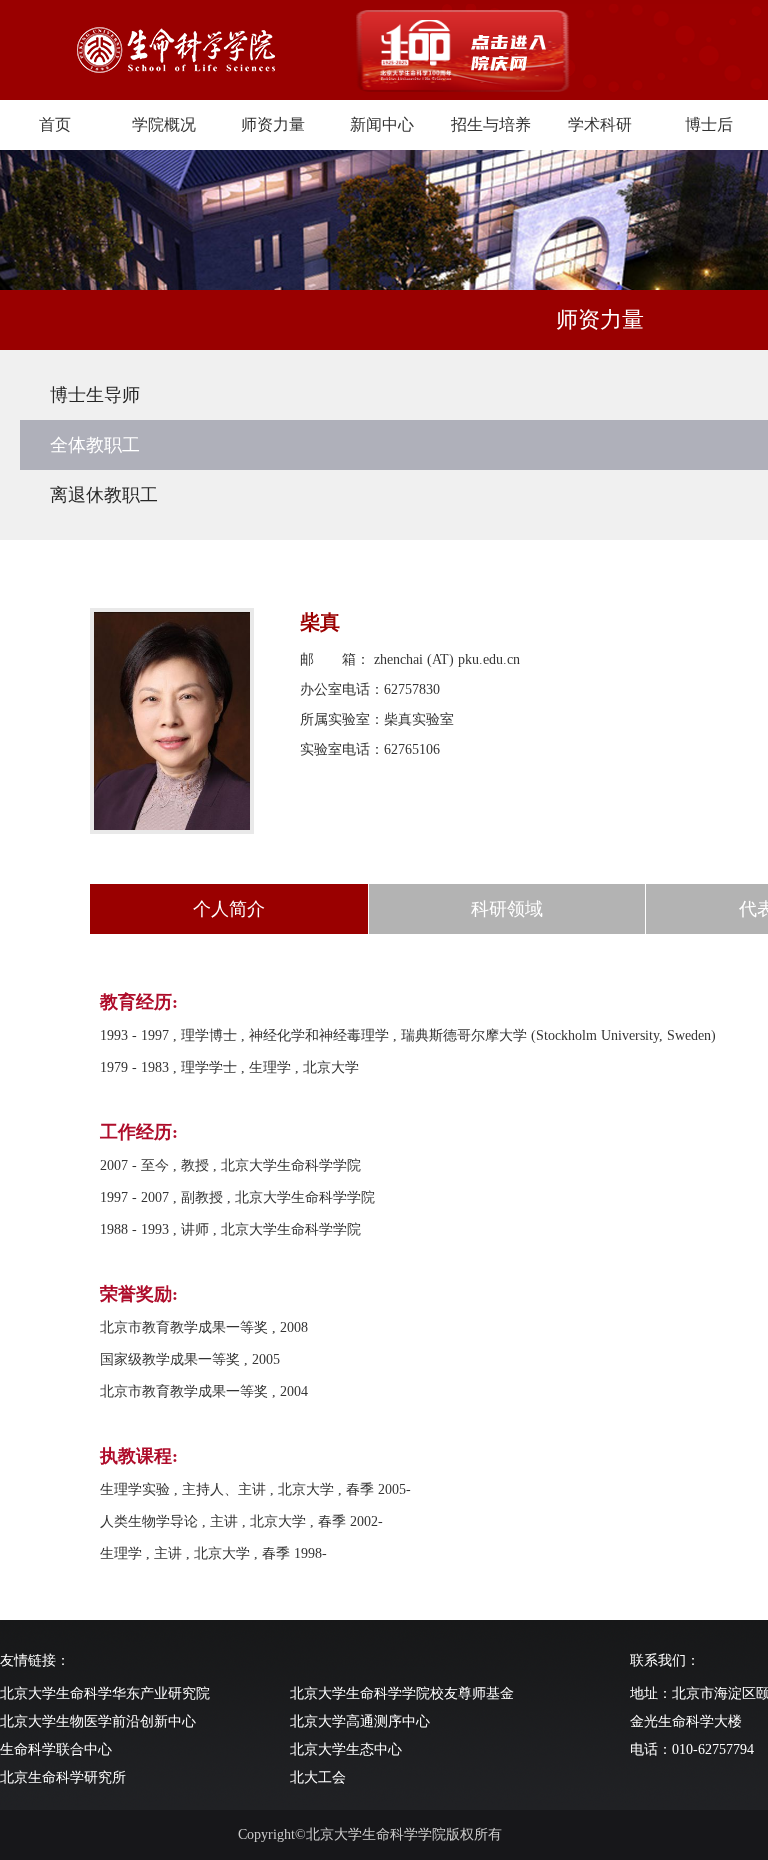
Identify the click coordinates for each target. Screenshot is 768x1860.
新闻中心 (382, 124)
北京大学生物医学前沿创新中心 (98, 1721)
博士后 (709, 124)
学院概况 (164, 124)
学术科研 (600, 124)
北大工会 (318, 1777)
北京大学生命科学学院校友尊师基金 (402, 1693)
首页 (55, 124)
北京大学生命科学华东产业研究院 (105, 1693)
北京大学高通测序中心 (360, 1721)
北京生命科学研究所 (63, 1777)
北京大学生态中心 (346, 1749)
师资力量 (273, 124)
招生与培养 (491, 124)
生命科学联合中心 (56, 1749)
